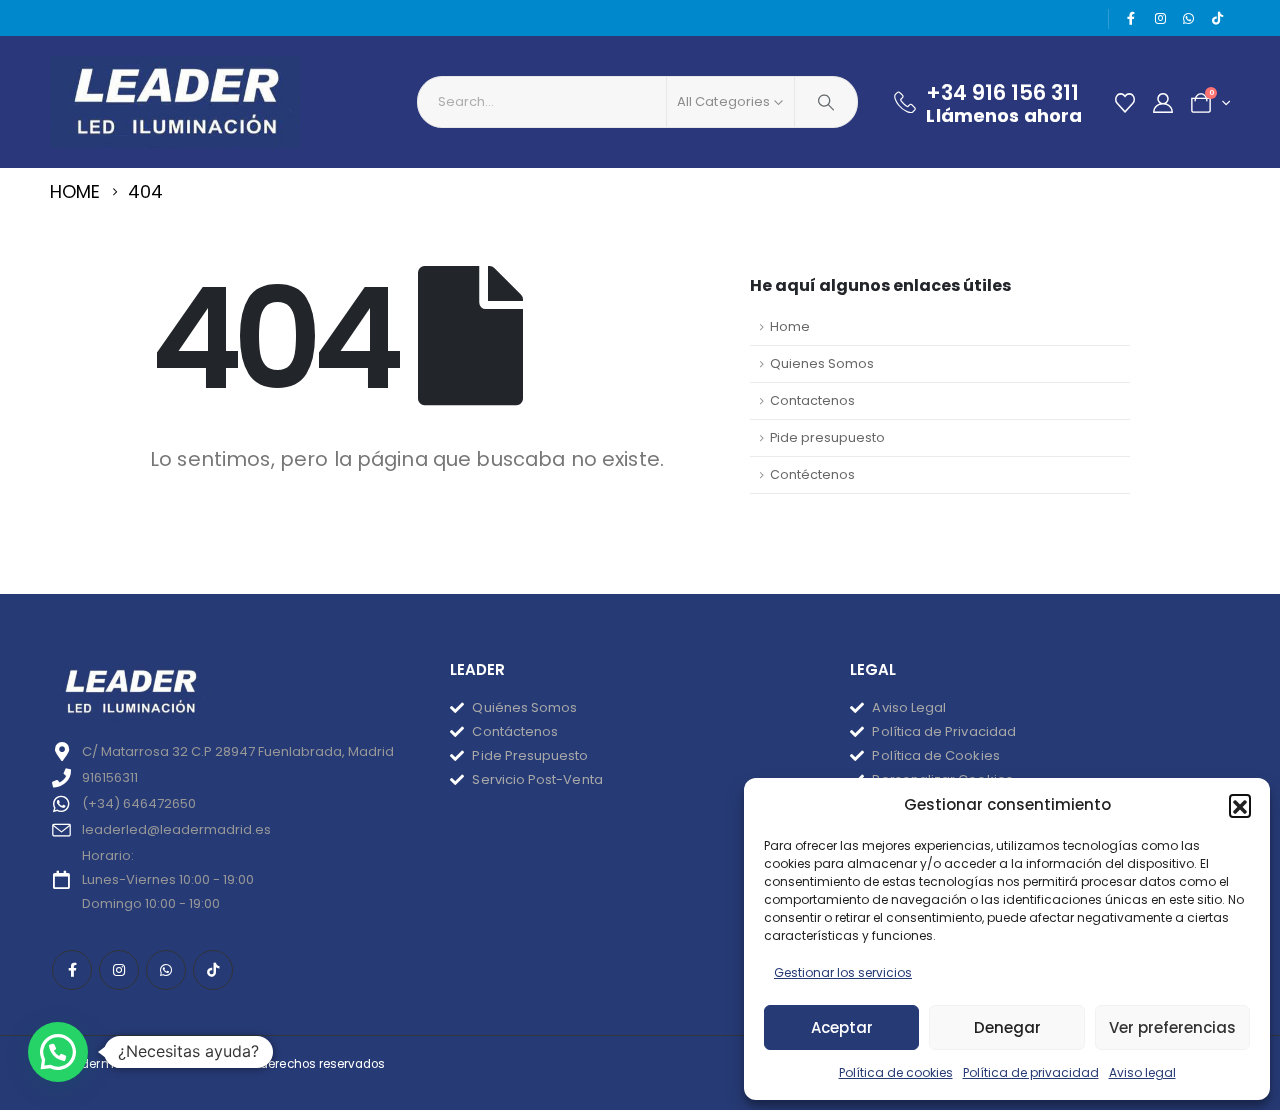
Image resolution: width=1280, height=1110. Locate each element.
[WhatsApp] (1189, 19)
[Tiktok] (1217, 19)
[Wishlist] (1125, 103)
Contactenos (812, 400)
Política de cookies (896, 1072)
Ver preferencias (1172, 1027)
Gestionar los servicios (843, 972)
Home (790, 326)
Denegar (1007, 1027)
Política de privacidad (1031, 1072)
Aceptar (842, 1027)
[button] (1240, 805)
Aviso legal (1142, 1072)
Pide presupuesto (827, 437)
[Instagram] (1160, 19)
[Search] (826, 102)
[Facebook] (1132, 19)
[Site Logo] (175, 102)
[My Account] (1163, 103)
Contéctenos (812, 474)
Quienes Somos (822, 363)
